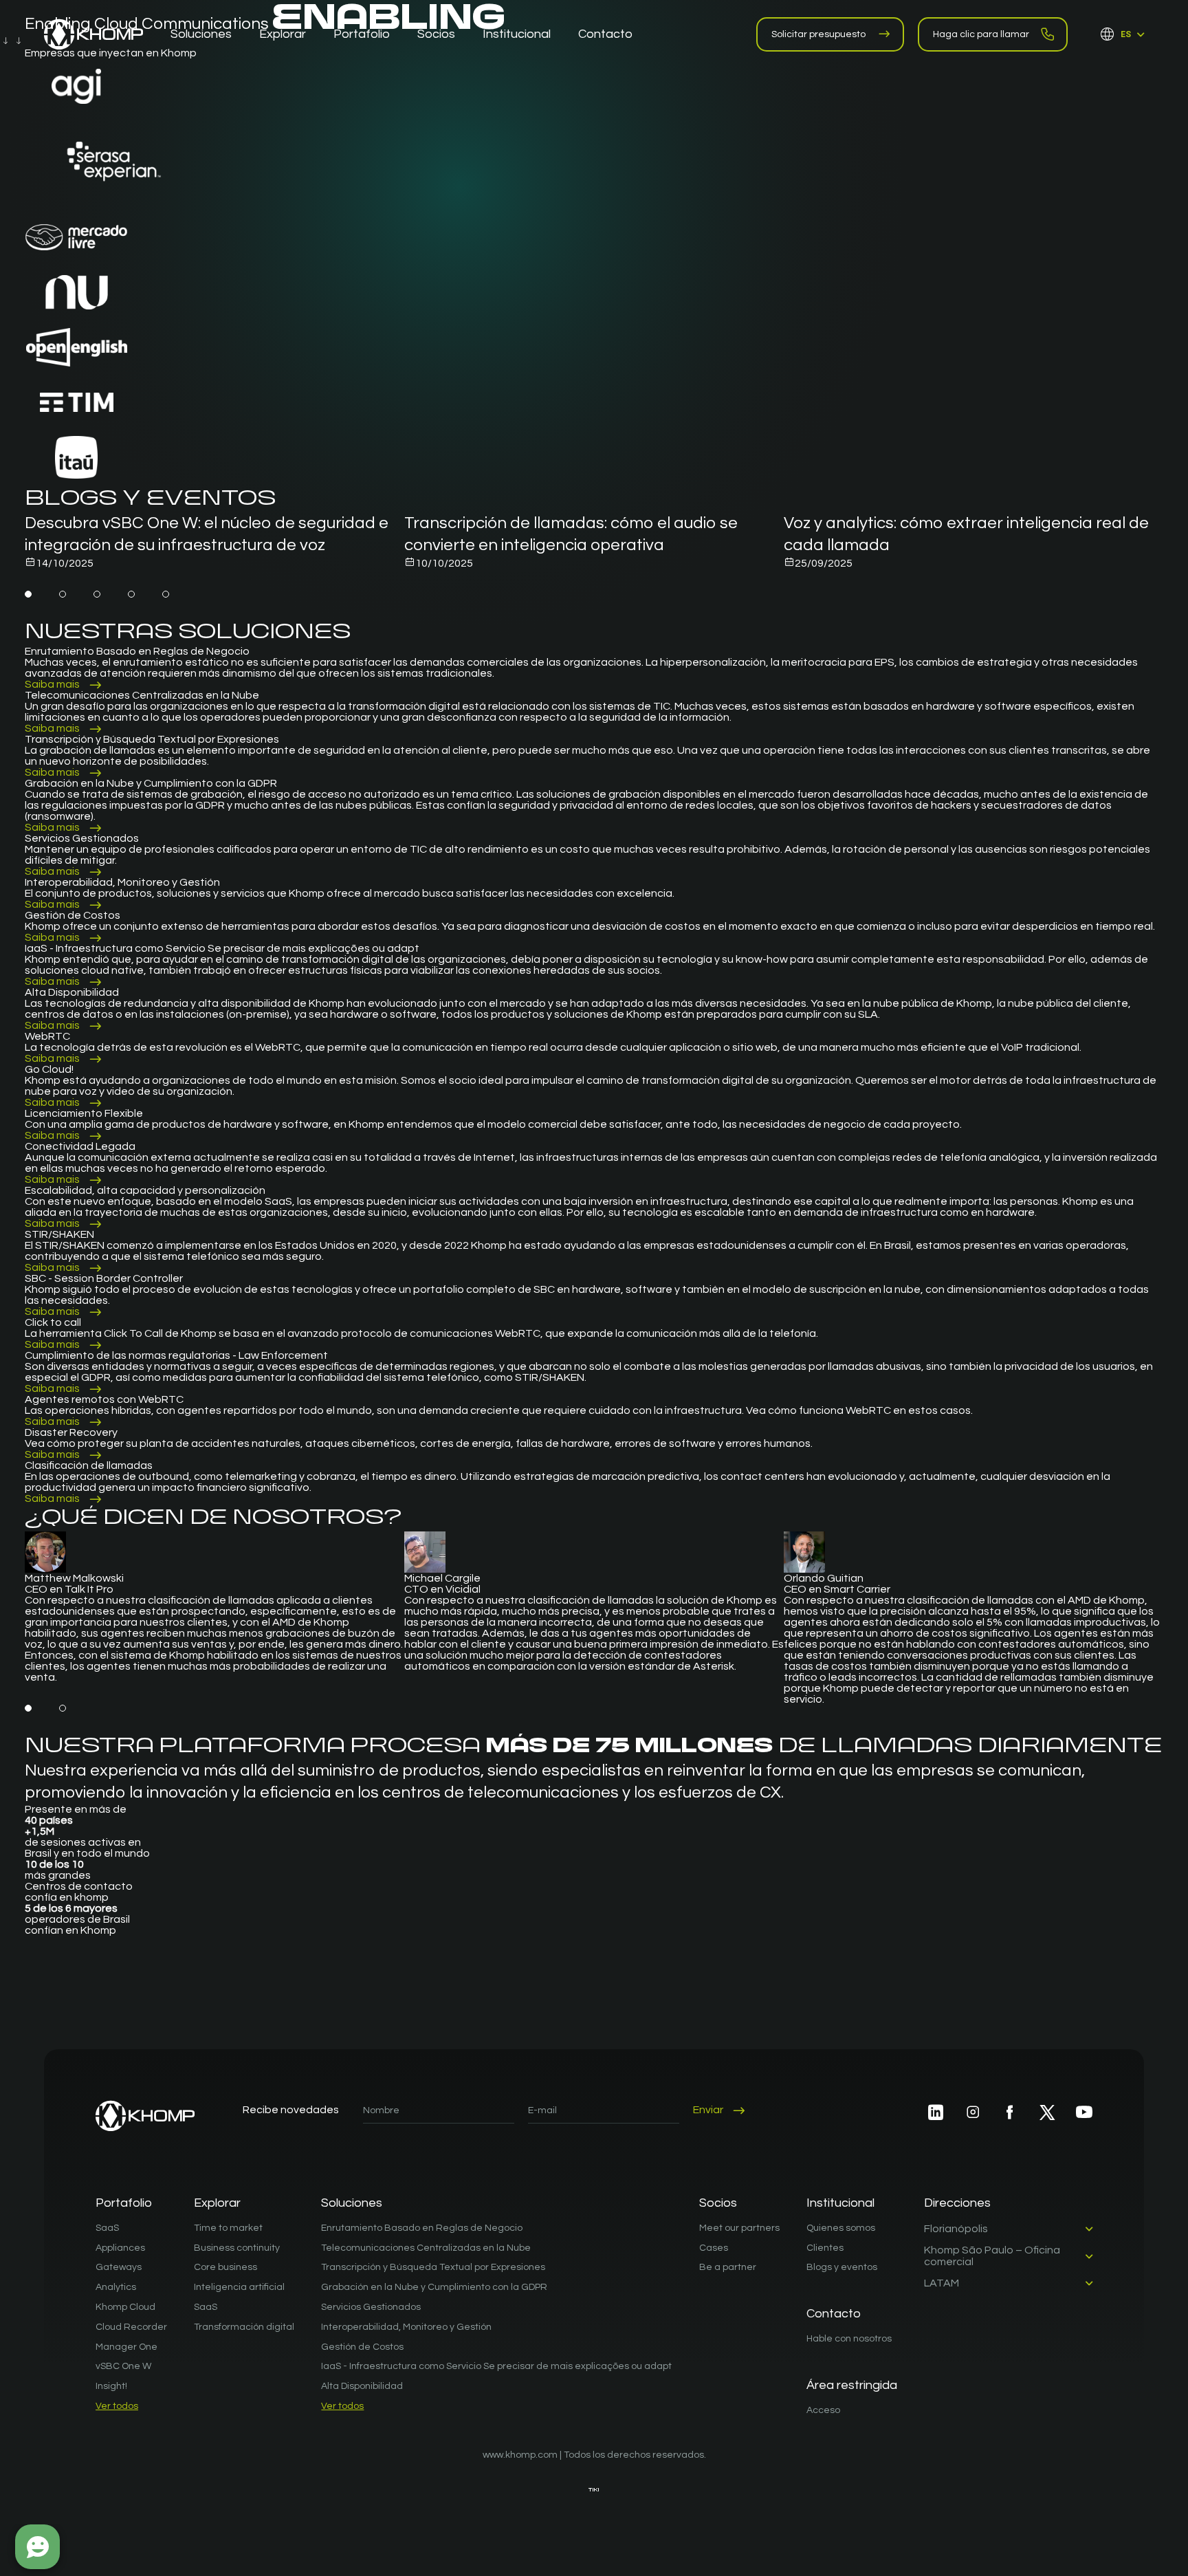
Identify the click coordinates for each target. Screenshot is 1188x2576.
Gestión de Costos (362, 2347)
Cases (714, 2248)
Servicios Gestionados (371, 2307)
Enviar (708, 2110)
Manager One (126, 2347)
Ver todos (117, 2406)
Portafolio (124, 2203)
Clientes (825, 2248)
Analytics (116, 2287)
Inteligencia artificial (239, 2287)
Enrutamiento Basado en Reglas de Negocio (422, 2228)
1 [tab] (28, 594)
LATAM (942, 2283)
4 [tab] (131, 594)
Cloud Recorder (131, 2327)
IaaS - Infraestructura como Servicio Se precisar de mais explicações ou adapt (496, 2366)
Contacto (834, 2314)
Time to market (228, 2228)
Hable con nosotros (849, 2339)
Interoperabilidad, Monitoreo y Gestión (406, 2327)
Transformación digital (244, 2327)
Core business (225, 2267)
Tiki (594, 2490)
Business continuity (237, 2248)
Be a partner (728, 2267)
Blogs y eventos (842, 2267)
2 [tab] (63, 594)
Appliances (120, 2248)
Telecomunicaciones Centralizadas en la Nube (426, 2248)
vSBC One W (123, 2366)
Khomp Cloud (125, 2307)
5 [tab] (166, 594)
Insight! (111, 2386)
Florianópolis (956, 2229)
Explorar (217, 2203)
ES (1126, 34)
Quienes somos (841, 2228)
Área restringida (852, 2385)
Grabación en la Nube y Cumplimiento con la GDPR (434, 2287)
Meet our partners (739, 2228)
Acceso (823, 2410)
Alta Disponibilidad (362, 2386)
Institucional (840, 2203)
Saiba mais (52, 684)
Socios (718, 2203)
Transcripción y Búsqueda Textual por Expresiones (433, 2267)
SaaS (107, 2228)
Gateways (119, 2267)
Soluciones (352, 2203)
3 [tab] (97, 594)
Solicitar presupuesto (818, 34)
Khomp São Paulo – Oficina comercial (992, 2256)
